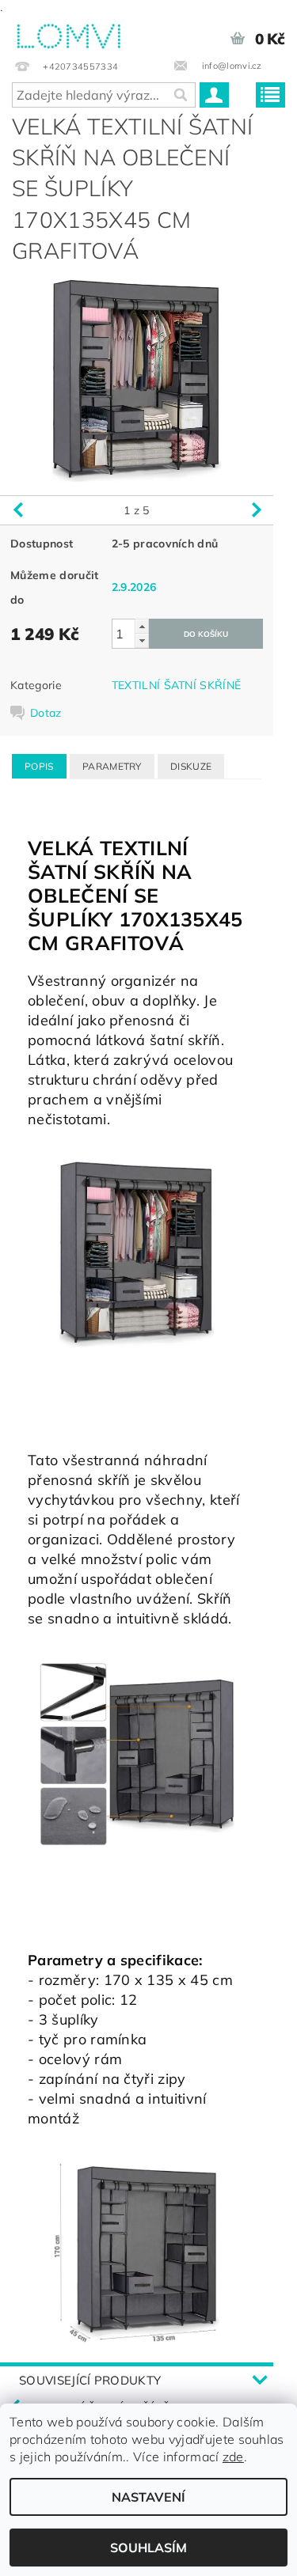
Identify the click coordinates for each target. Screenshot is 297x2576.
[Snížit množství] (142, 640)
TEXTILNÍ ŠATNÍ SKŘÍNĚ (177, 685)
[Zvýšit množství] (142, 626)
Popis (39, 766)
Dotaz (46, 713)
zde (233, 2457)
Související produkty (90, 2380)
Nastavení (148, 2497)
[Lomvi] (69, 33)
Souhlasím (148, 2548)
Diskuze (191, 766)
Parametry (112, 766)
